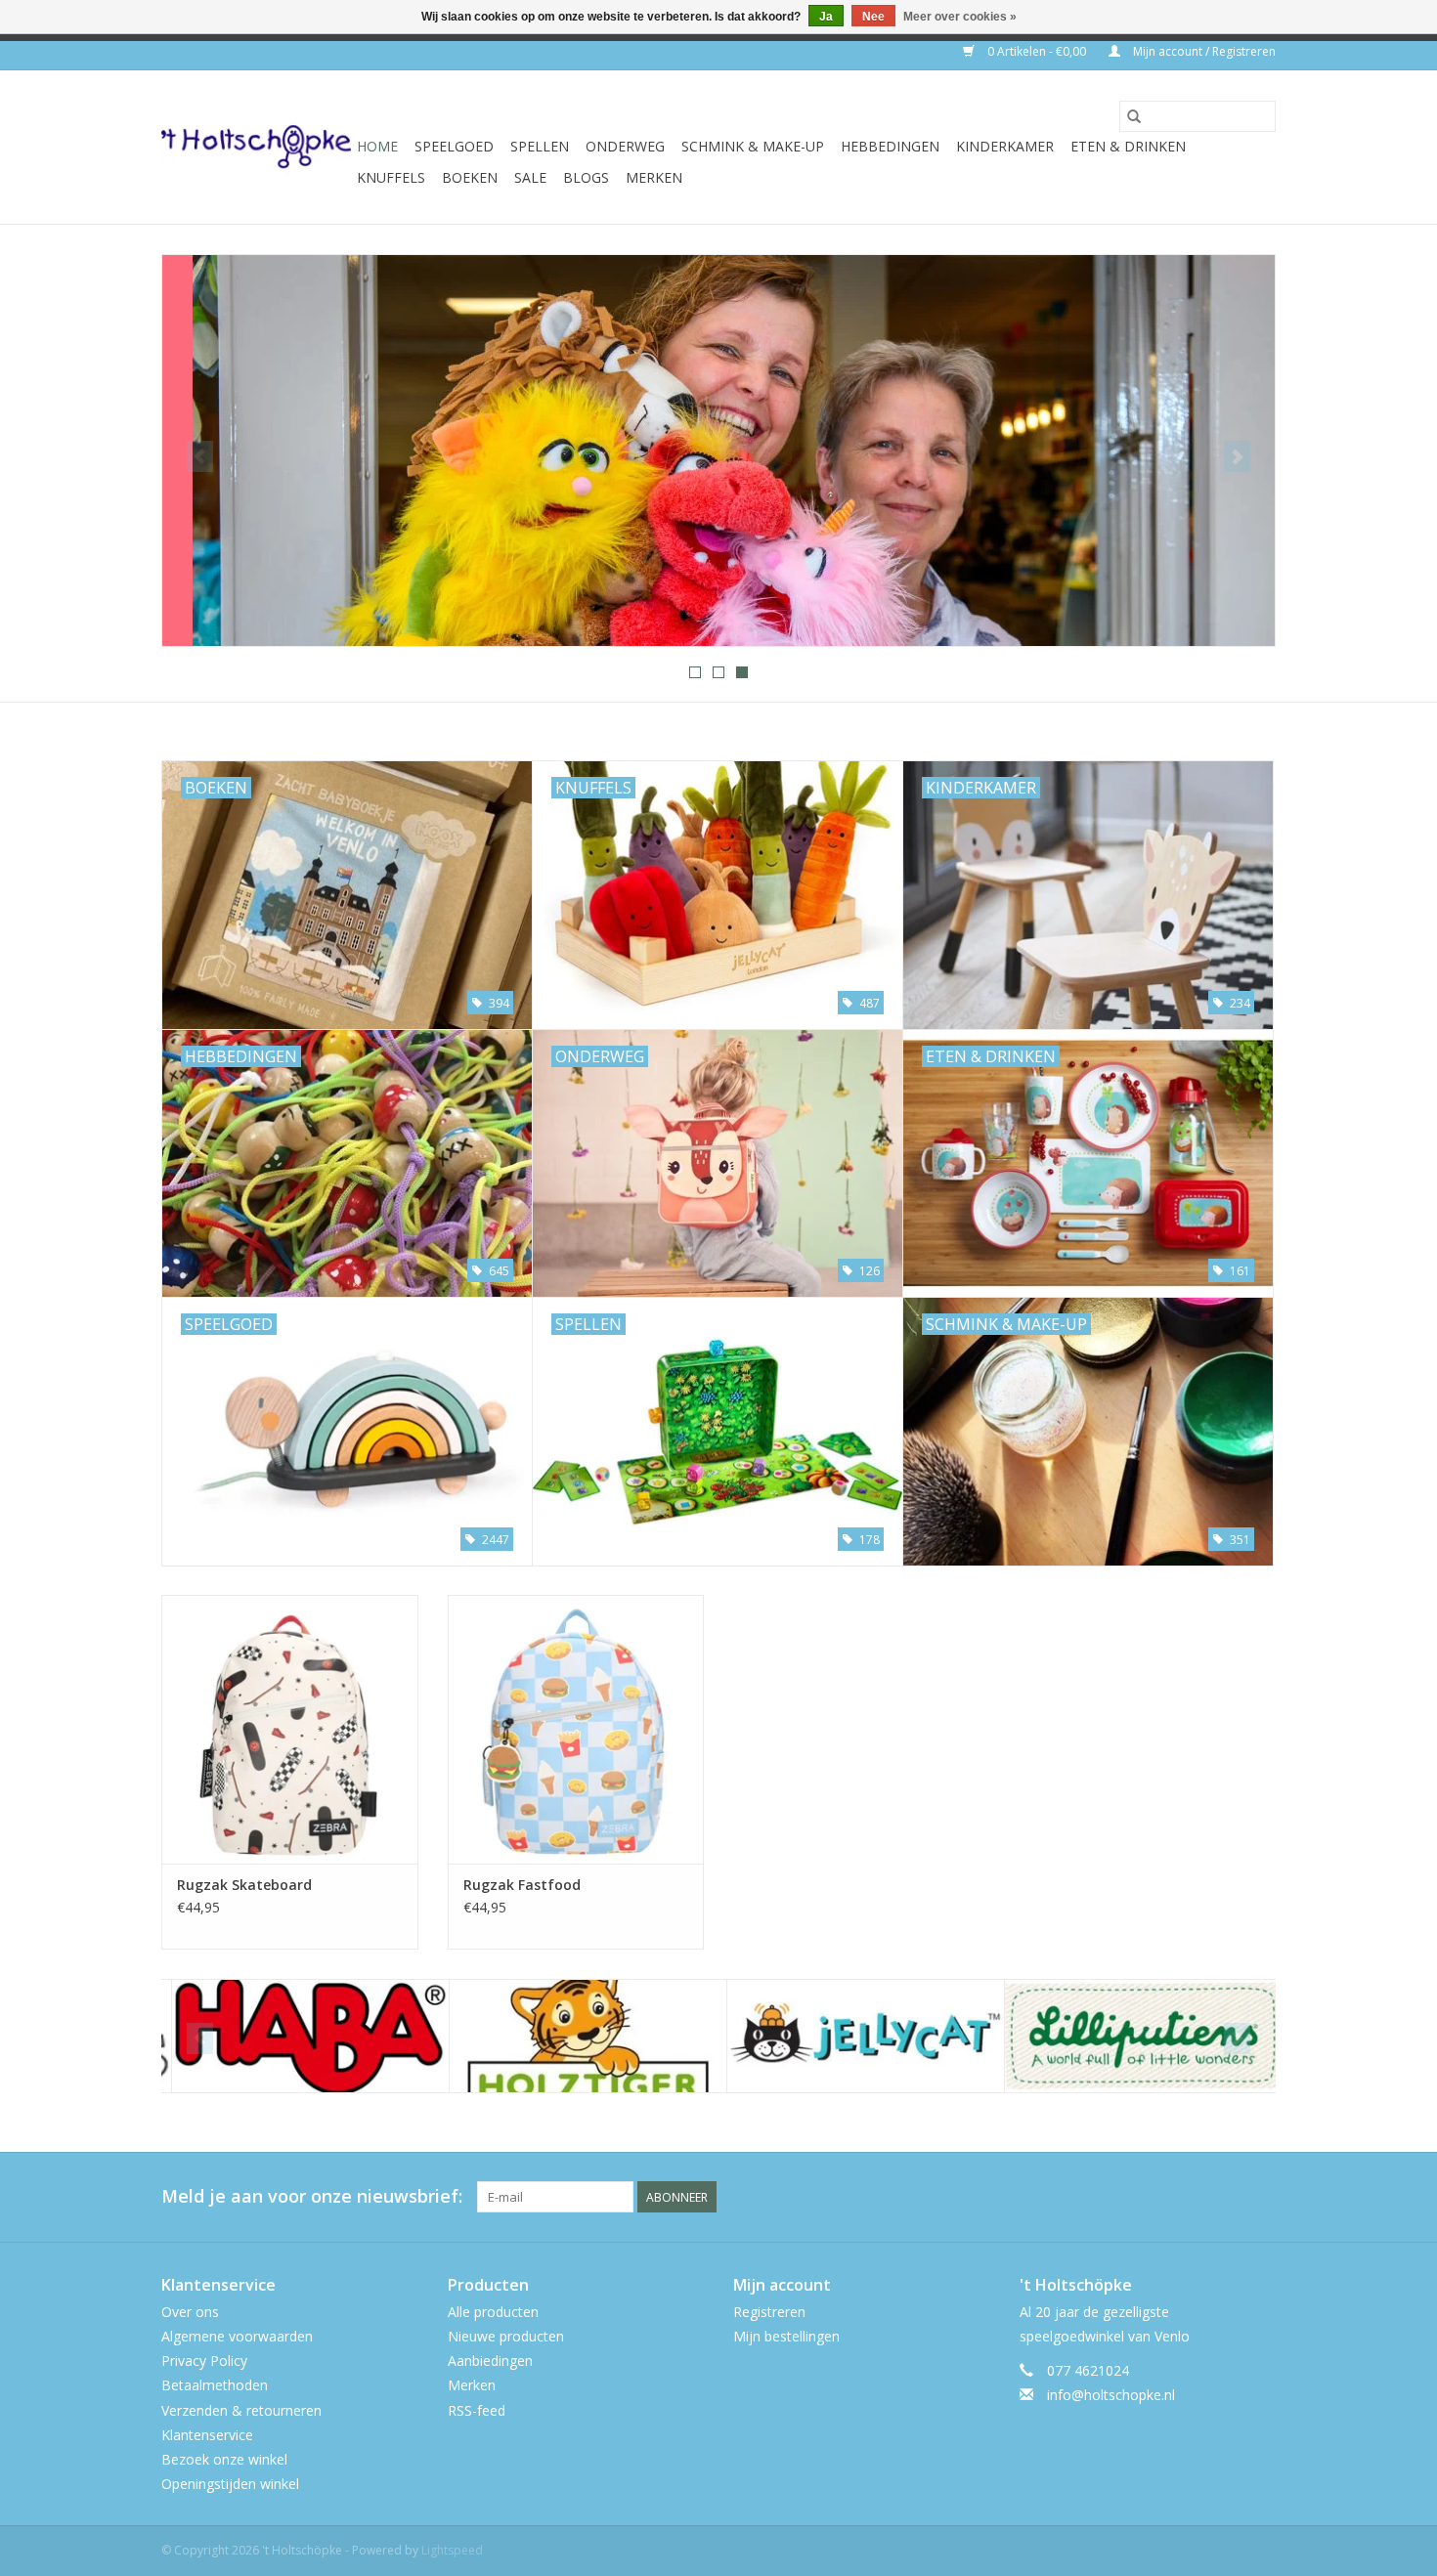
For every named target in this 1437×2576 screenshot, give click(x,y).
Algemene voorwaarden (237, 2336)
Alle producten (493, 2312)
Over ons (190, 2312)
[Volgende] (1237, 456)
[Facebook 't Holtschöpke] (1190, 2197)
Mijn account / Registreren (1203, 51)
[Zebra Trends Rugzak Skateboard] (290, 1729)
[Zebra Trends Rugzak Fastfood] (576, 1729)
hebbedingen (890, 146)
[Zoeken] (1134, 116)
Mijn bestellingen (786, 2336)
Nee (873, 17)
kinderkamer (1005, 146)
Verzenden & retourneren (241, 2410)
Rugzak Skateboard (244, 1885)
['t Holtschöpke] (256, 147)
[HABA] (301, 2036)
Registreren (769, 2312)
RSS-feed (477, 2410)
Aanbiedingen (490, 2361)
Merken (654, 177)
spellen (540, 146)
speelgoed (454, 146)
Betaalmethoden (215, 2385)
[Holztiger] (578, 2036)
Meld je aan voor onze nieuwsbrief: (312, 2196)
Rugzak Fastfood (522, 1885)
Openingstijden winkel (230, 2484)
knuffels (391, 177)
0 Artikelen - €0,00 (1037, 51)
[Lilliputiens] (1133, 2036)
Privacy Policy (204, 2361)
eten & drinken (1128, 146)
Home (377, 146)
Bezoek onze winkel (224, 2459)
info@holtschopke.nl (1111, 2395)
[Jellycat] (856, 2036)
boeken (470, 177)
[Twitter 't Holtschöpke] (1225, 2197)
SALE (530, 177)
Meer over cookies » (960, 17)
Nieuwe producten (506, 2336)
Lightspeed (452, 2550)
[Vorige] (200, 456)
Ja (826, 17)
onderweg (625, 146)
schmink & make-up (753, 146)
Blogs (586, 177)
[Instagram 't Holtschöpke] (1260, 2197)
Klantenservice (207, 2435)
